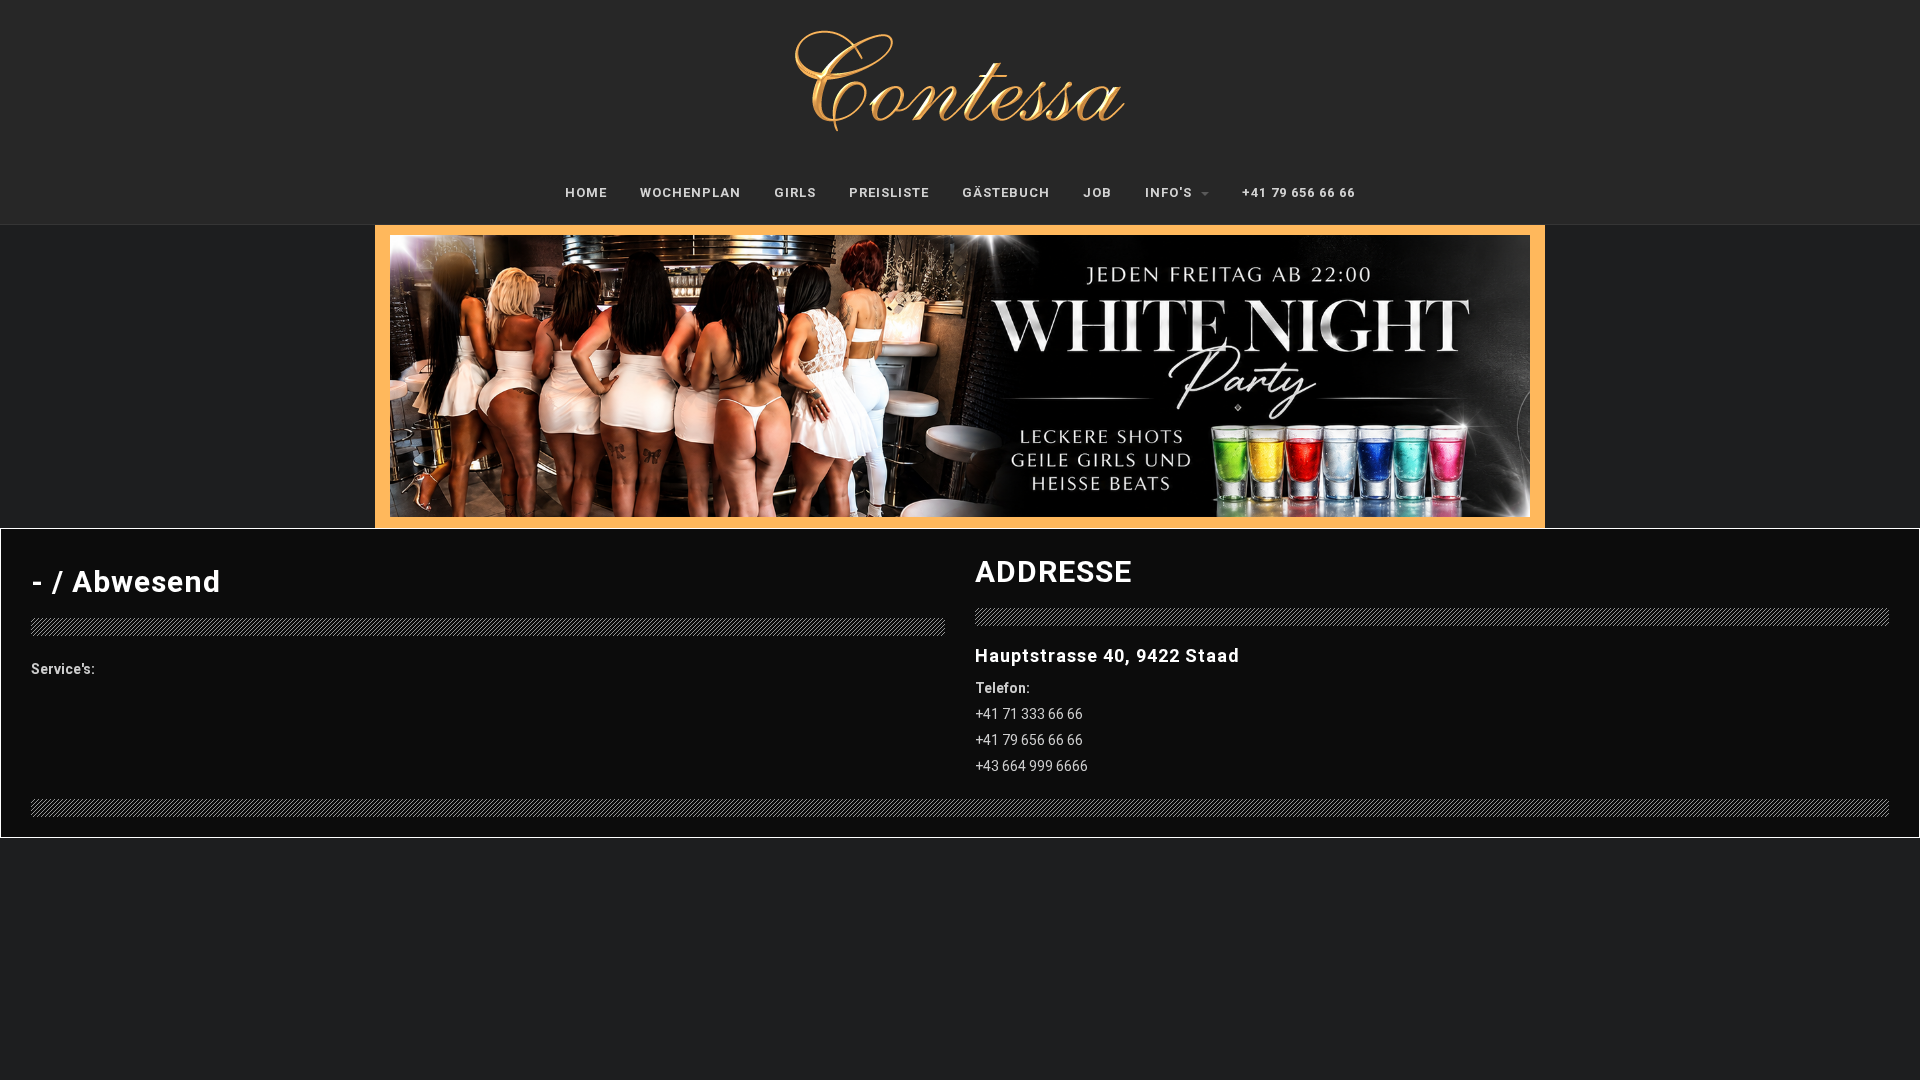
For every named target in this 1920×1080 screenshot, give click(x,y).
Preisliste (889, 192)
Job (1097, 192)
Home (586, 192)
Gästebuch (1006, 192)
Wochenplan (690, 192)
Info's (1170, 192)
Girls (795, 192)
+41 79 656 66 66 (1298, 192)
